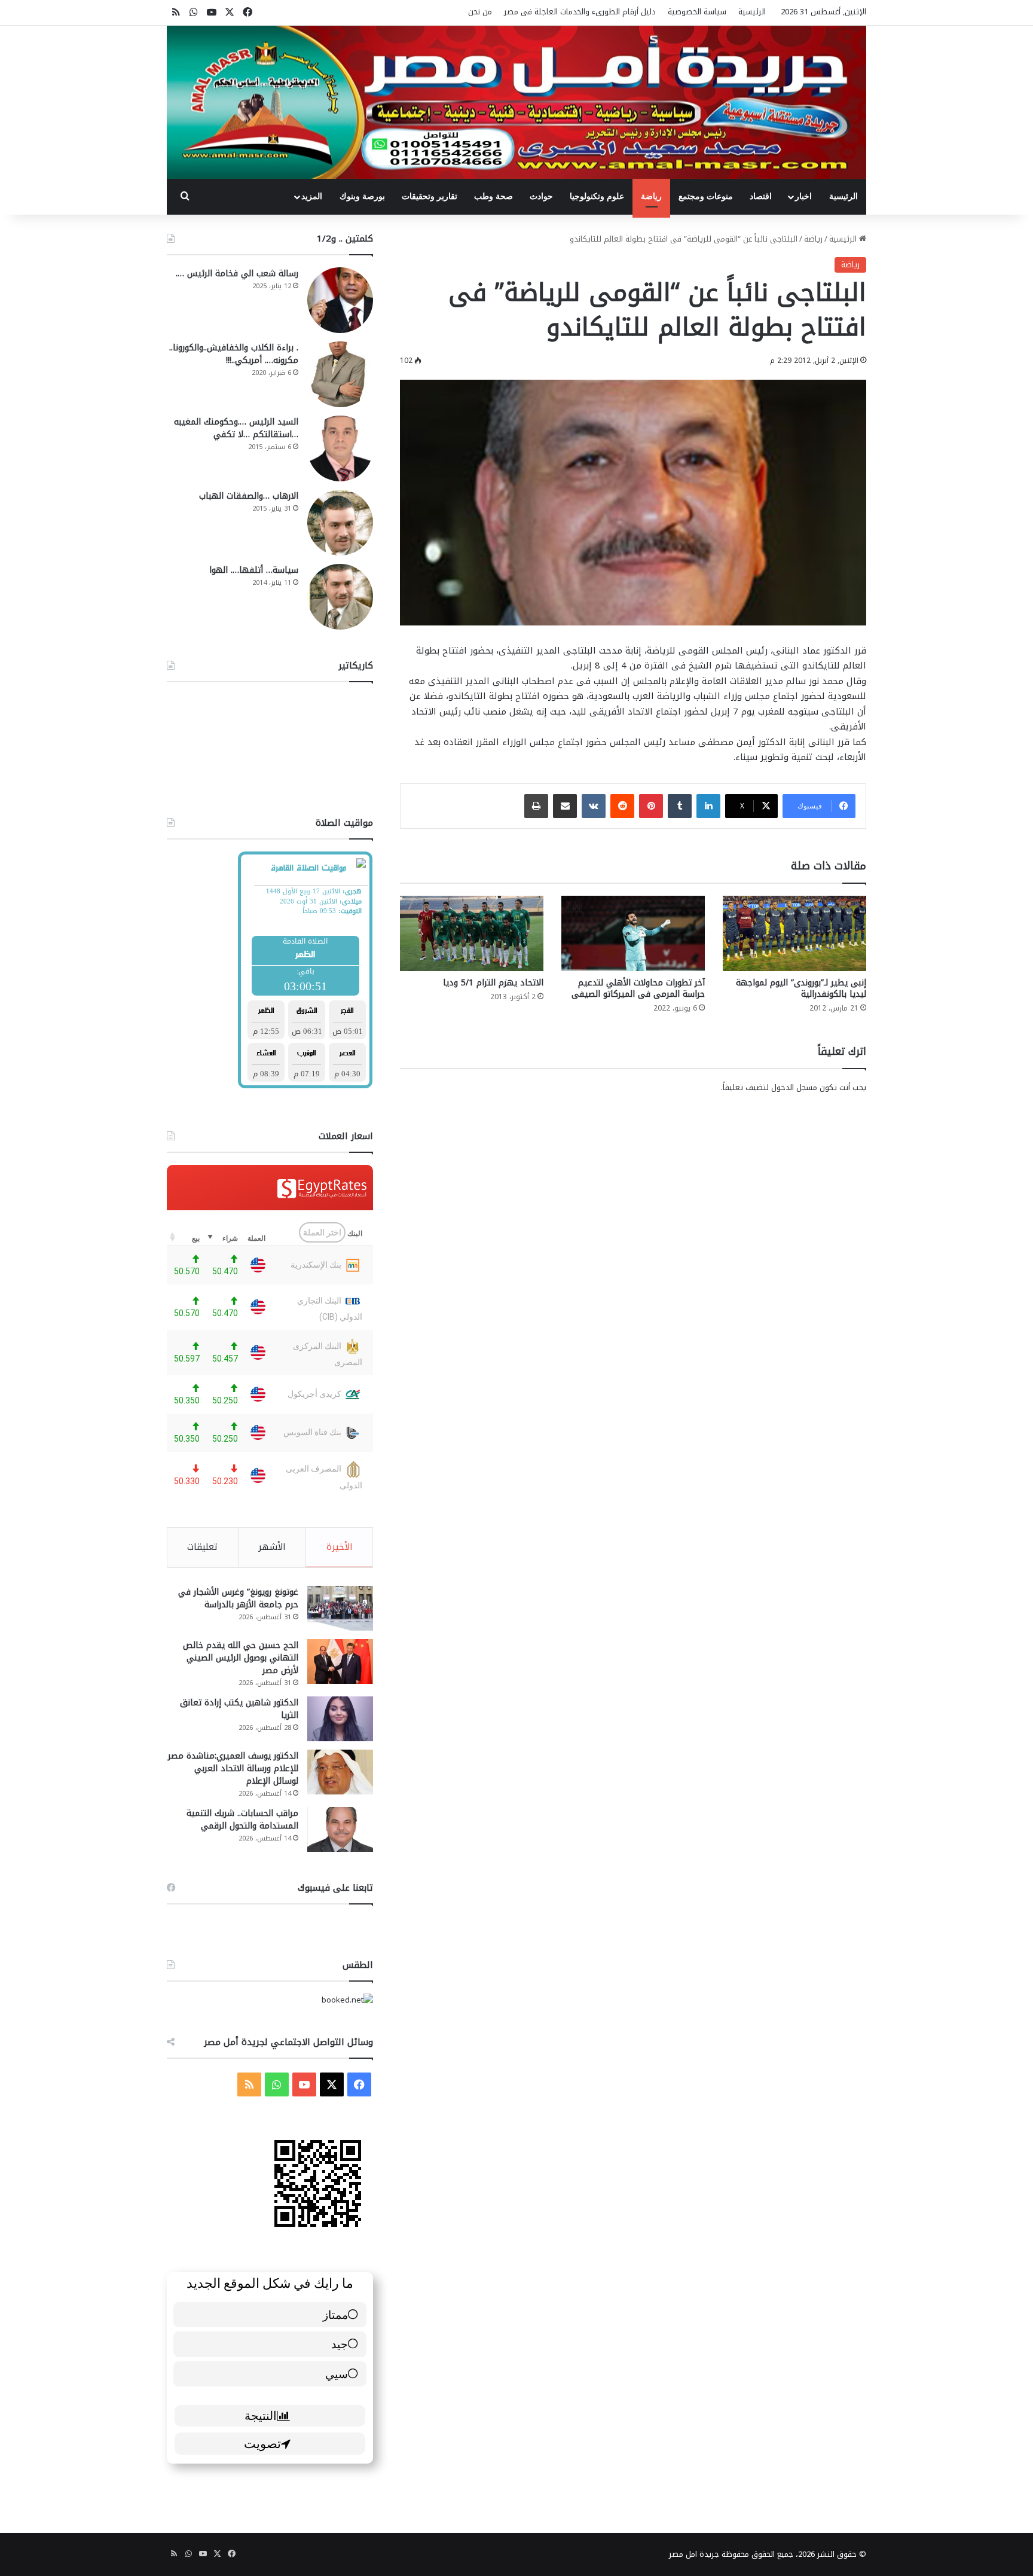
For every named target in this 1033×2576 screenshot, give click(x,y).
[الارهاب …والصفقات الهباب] (340, 523)
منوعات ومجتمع (706, 196)
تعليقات (202, 1547)
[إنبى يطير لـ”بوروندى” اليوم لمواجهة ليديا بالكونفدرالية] (794, 933)
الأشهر (272, 1547)
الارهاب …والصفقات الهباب (249, 496)
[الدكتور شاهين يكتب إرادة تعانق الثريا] (340, 1719)
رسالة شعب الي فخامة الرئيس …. (237, 274)
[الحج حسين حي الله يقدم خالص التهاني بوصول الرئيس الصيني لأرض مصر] (340, 1661)
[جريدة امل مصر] (516, 102)
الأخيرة (340, 1547)
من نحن (480, 12)
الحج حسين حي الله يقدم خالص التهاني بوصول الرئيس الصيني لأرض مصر (241, 1658)
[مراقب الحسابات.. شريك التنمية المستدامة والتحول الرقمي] (340, 1829)
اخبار (803, 196)
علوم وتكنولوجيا (597, 196)
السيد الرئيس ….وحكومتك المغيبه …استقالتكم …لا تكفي (236, 428)
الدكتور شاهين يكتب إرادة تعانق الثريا (239, 1709)
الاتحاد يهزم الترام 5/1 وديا (493, 983)
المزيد (312, 196)
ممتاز (335, 2314)
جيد (340, 2344)
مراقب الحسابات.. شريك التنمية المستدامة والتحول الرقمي (242, 1820)
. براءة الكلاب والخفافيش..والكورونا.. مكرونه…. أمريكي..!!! (234, 354)
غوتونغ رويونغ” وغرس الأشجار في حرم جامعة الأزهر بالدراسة (238, 1598)
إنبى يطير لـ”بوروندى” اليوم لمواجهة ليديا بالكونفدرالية (801, 988)
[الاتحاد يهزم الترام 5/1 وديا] (472, 933)
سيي (337, 2374)
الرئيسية (752, 12)
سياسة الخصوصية (697, 12)
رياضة (651, 196)
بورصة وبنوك (362, 196)
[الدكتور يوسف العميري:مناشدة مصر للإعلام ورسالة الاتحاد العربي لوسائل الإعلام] (340, 1772)
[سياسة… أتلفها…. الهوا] (340, 597)
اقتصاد (761, 196)
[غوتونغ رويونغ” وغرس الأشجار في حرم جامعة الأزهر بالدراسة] (340, 1608)
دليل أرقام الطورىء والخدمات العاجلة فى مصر (580, 12)
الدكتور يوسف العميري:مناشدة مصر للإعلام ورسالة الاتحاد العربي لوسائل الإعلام (233, 1768)
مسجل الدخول (794, 1087)
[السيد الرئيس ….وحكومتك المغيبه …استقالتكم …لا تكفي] (340, 448)
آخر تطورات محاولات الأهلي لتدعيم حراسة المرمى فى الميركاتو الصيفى (638, 988)
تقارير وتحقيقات (430, 196)
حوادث (541, 196)
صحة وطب (493, 196)
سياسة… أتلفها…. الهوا (254, 570)
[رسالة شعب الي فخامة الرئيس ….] (340, 300)
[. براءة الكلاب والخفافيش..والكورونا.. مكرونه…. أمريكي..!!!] (340, 374)
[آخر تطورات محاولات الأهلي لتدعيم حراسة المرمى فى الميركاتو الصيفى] (633, 933)
